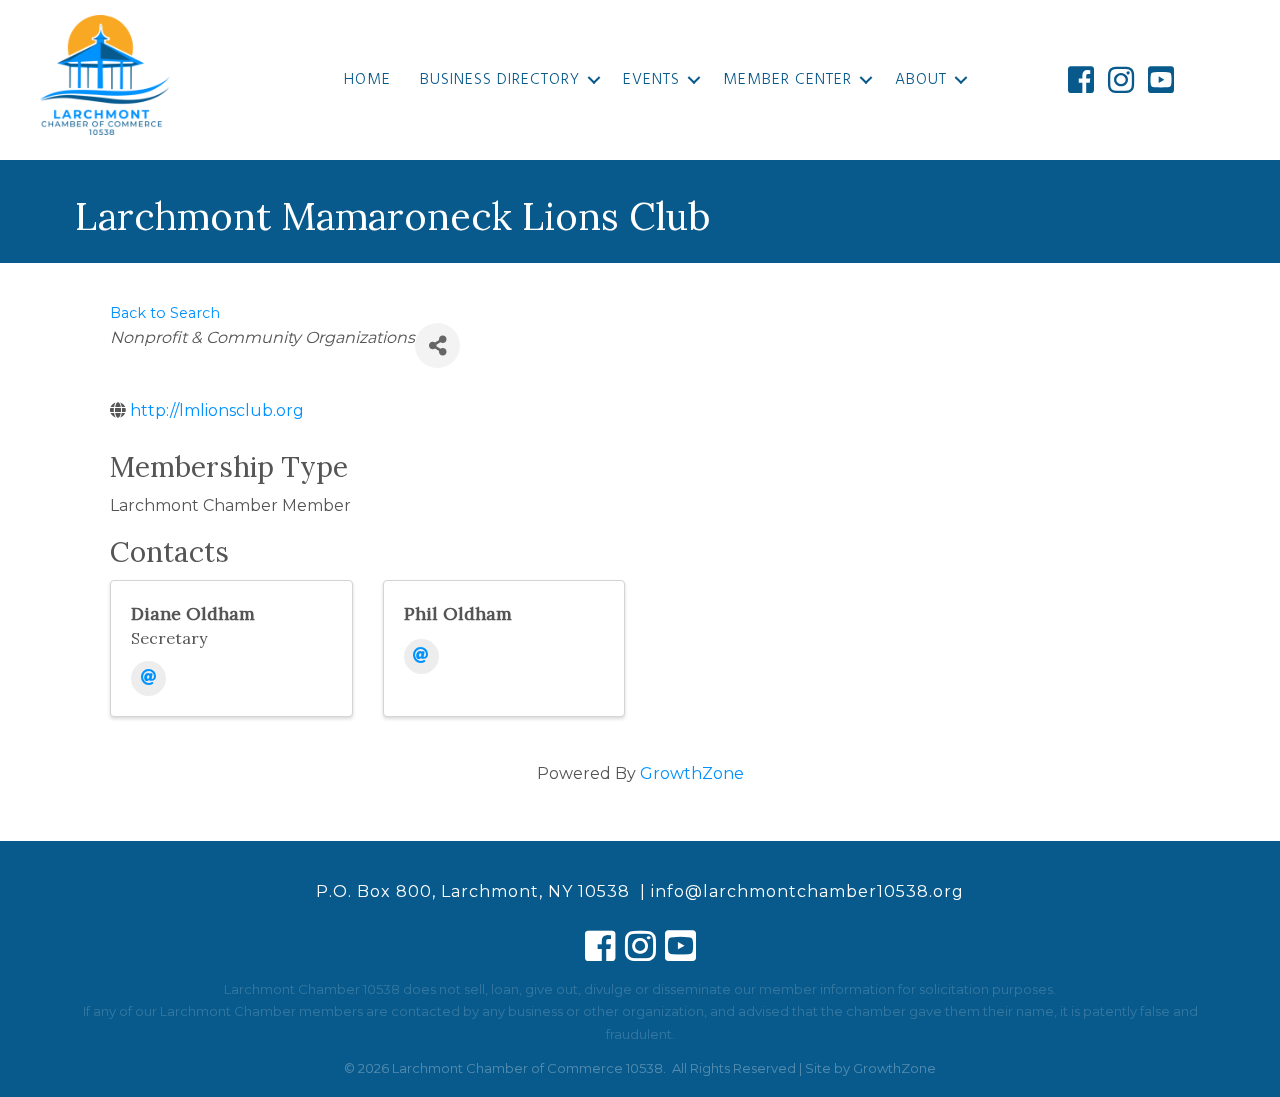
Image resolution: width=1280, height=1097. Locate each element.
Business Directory (500, 80)
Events (651, 80)
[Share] (437, 345)
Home (367, 80)
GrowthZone (692, 773)
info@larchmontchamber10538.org (807, 891)
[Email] (148, 678)
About (921, 80)
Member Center (787, 80)
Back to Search (165, 313)
